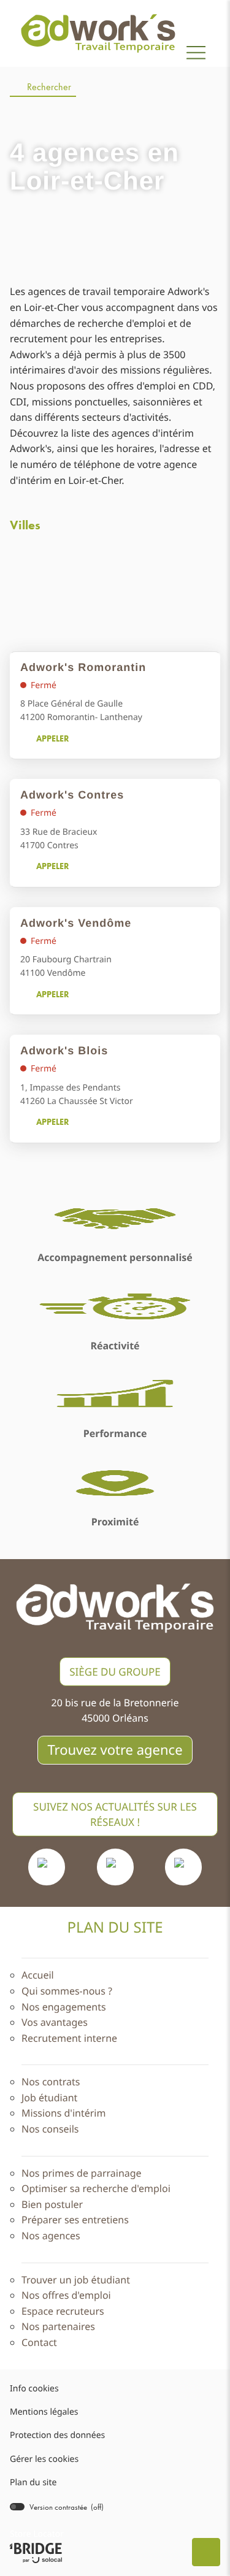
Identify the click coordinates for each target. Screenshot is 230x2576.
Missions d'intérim (63, 2113)
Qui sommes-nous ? (67, 1991)
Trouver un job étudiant (76, 2280)
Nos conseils (50, 2129)
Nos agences (51, 2236)
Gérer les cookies (44, 2459)
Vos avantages (55, 2022)
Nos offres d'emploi (66, 2295)
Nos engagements (64, 2007)
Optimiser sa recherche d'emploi (96, 2188)
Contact (39, 2342)
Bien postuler (52, 2204)
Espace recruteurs (63, 2311)
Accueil (38, 1975)
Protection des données (57, 2436)
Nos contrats (51, 2082)
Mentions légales (44, 2413)
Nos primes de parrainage (82, 2173)
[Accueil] (98, 33)
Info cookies (34, 2389)
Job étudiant (49, 2098)
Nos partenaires (58, 2326)
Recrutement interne (69, 2038)
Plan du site (33, 2482)
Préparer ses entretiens (75, 2220)
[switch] (57, 2507)
